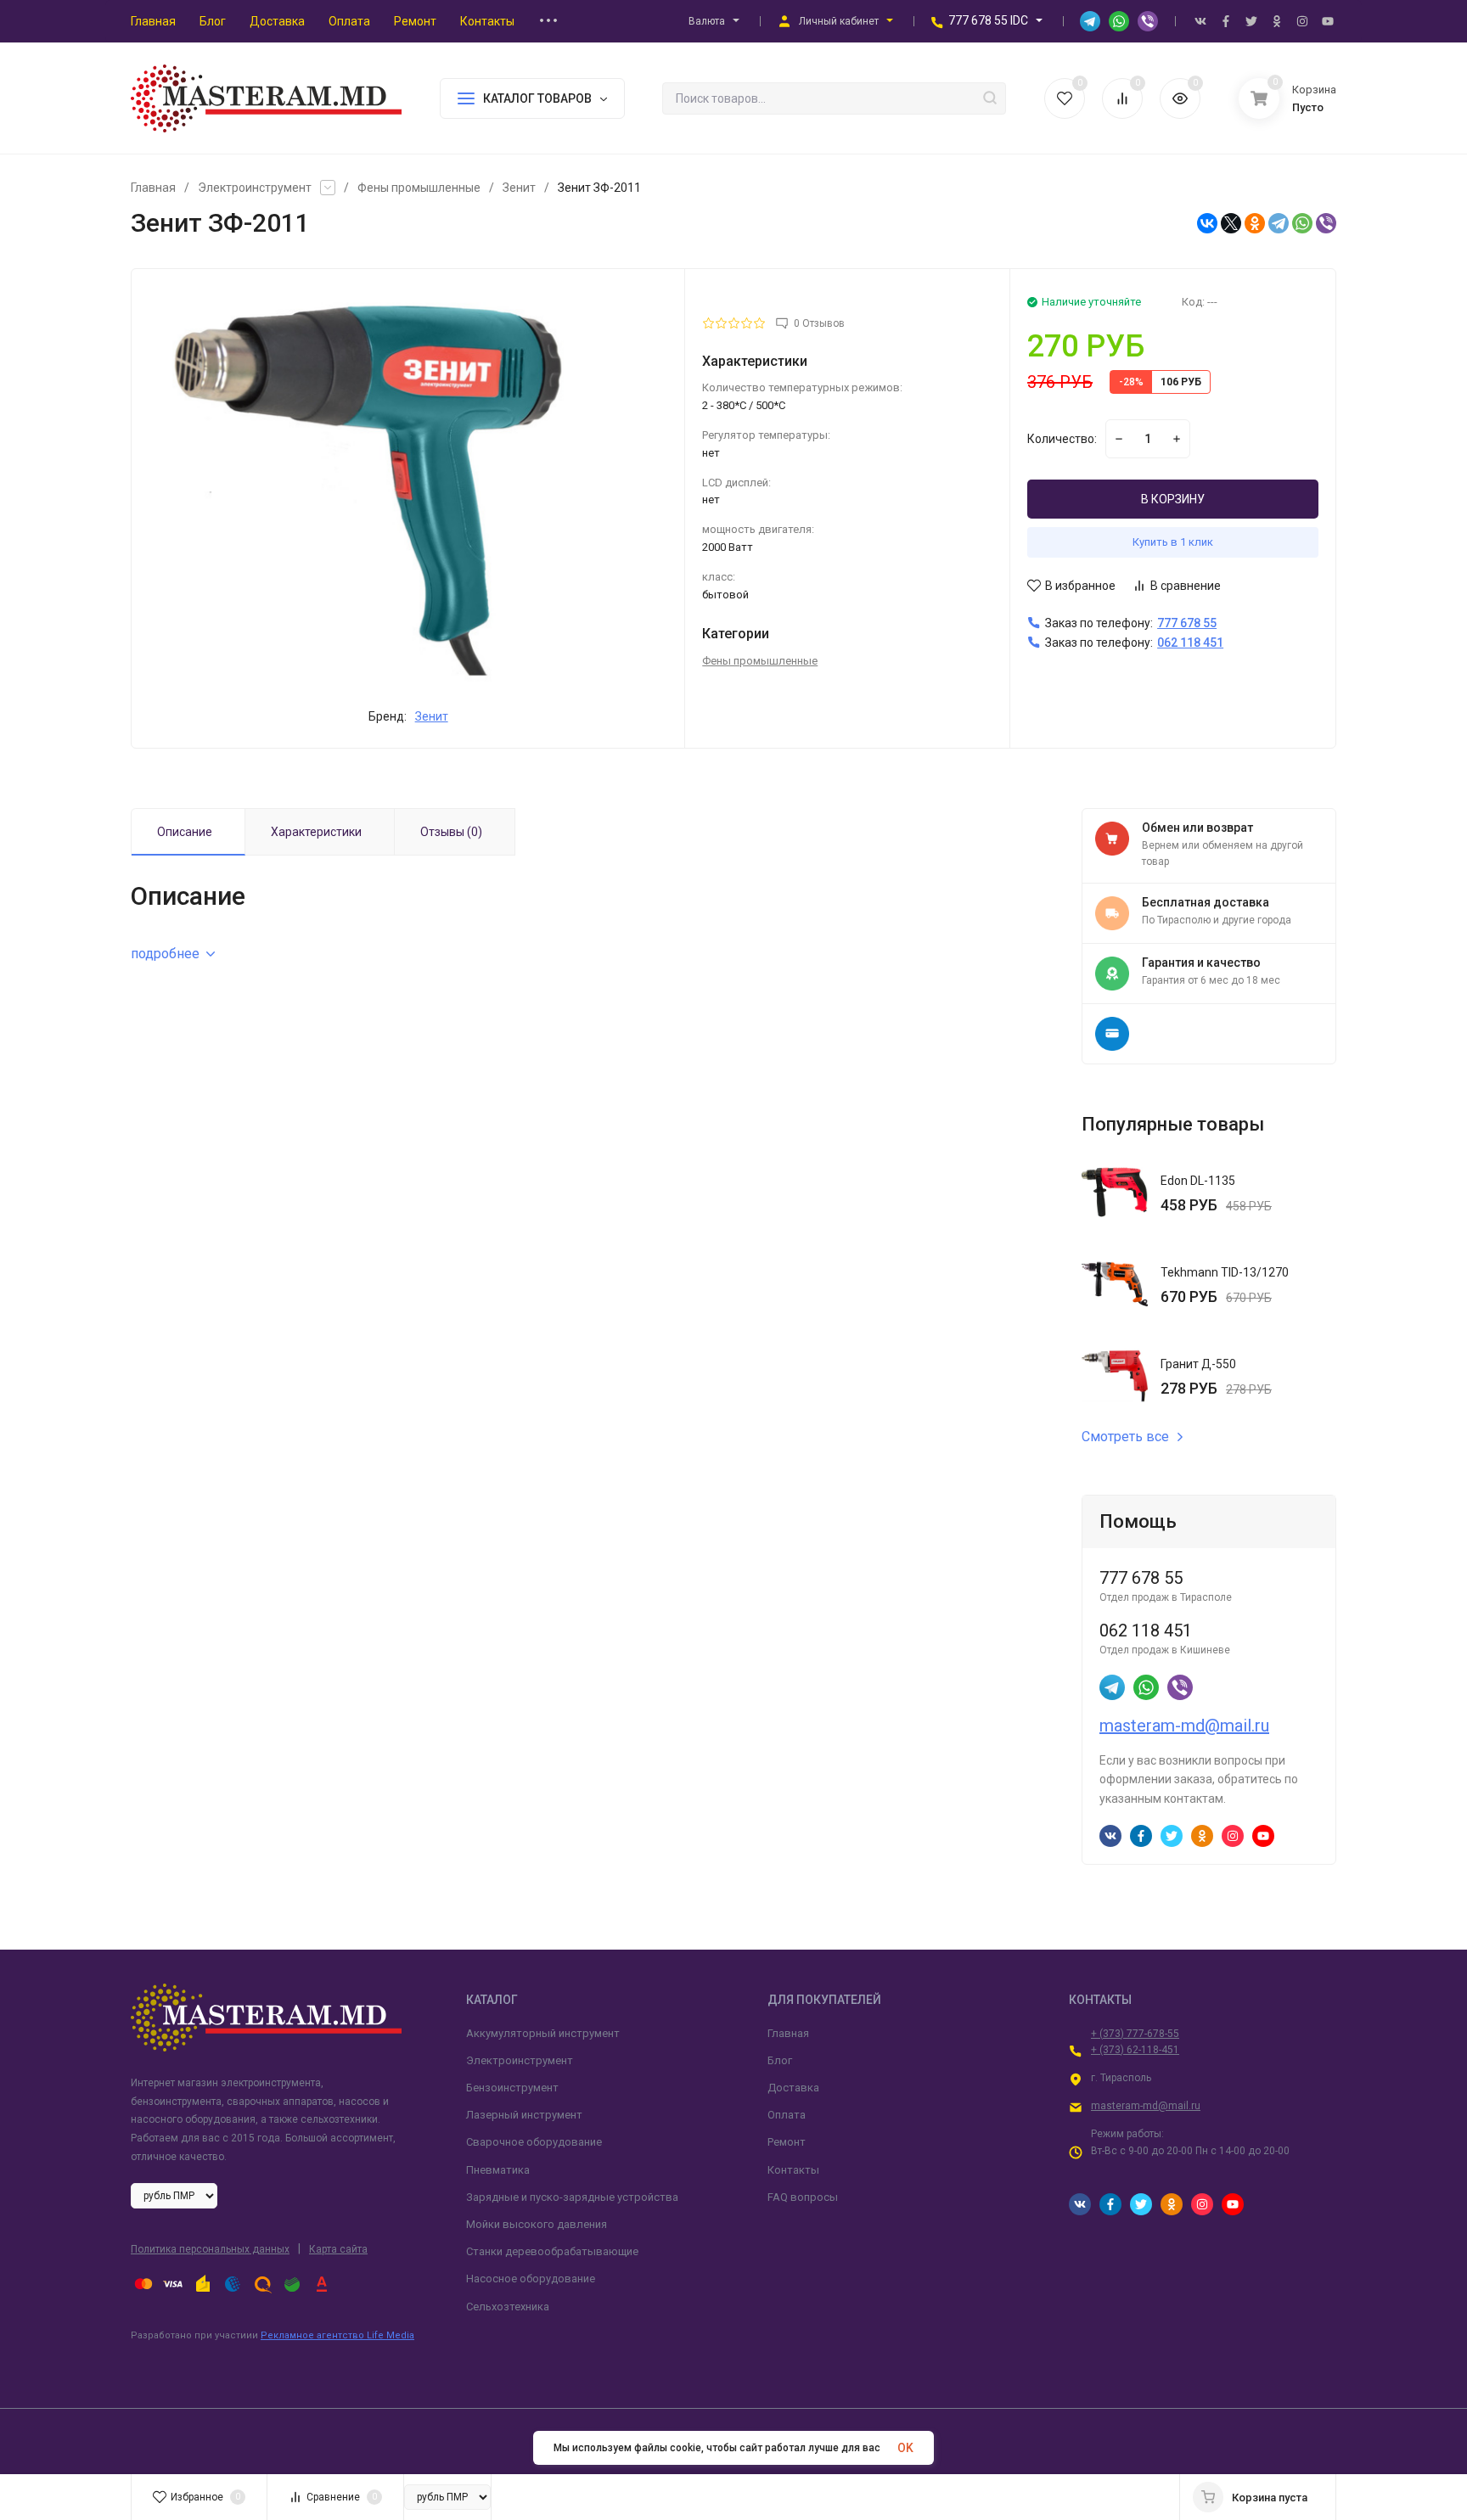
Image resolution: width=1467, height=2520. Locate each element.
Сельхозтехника (508, 2307)
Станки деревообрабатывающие (552, 2251)
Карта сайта (338, 2249)
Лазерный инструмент (524, 2115)
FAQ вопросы (803, 2197)
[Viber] (1326, 223)
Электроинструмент (255, 188)
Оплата (787, 2115)
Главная (153, 188)
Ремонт (787, 2142)
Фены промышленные (419, 188)
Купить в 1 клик (1173, 542)
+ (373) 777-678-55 (1135, 2034)
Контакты (793, 2170)
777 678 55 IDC (988, 20)
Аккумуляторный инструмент (543, 2033)
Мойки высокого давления (537, 2224)
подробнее (165, 954)
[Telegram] (1279, 223)
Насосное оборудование (531, 2279)
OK (905, 2448)
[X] (1231, 223)
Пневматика (498, 2170)
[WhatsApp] (1302, 223)
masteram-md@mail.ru (1184, 1726)
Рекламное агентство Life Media (337, 2335)
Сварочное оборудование (534, 2142)
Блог (780, 2060)
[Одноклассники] (1255, 223)
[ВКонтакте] (1207, 223)
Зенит (519, 188)
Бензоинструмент (512, 2088)
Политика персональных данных (210, 2249)
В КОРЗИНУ (1173, 499)
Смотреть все (1125, 1437)
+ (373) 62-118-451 (1135, 2050)
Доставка (793, 2088)
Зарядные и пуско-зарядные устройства (572, 2197)
